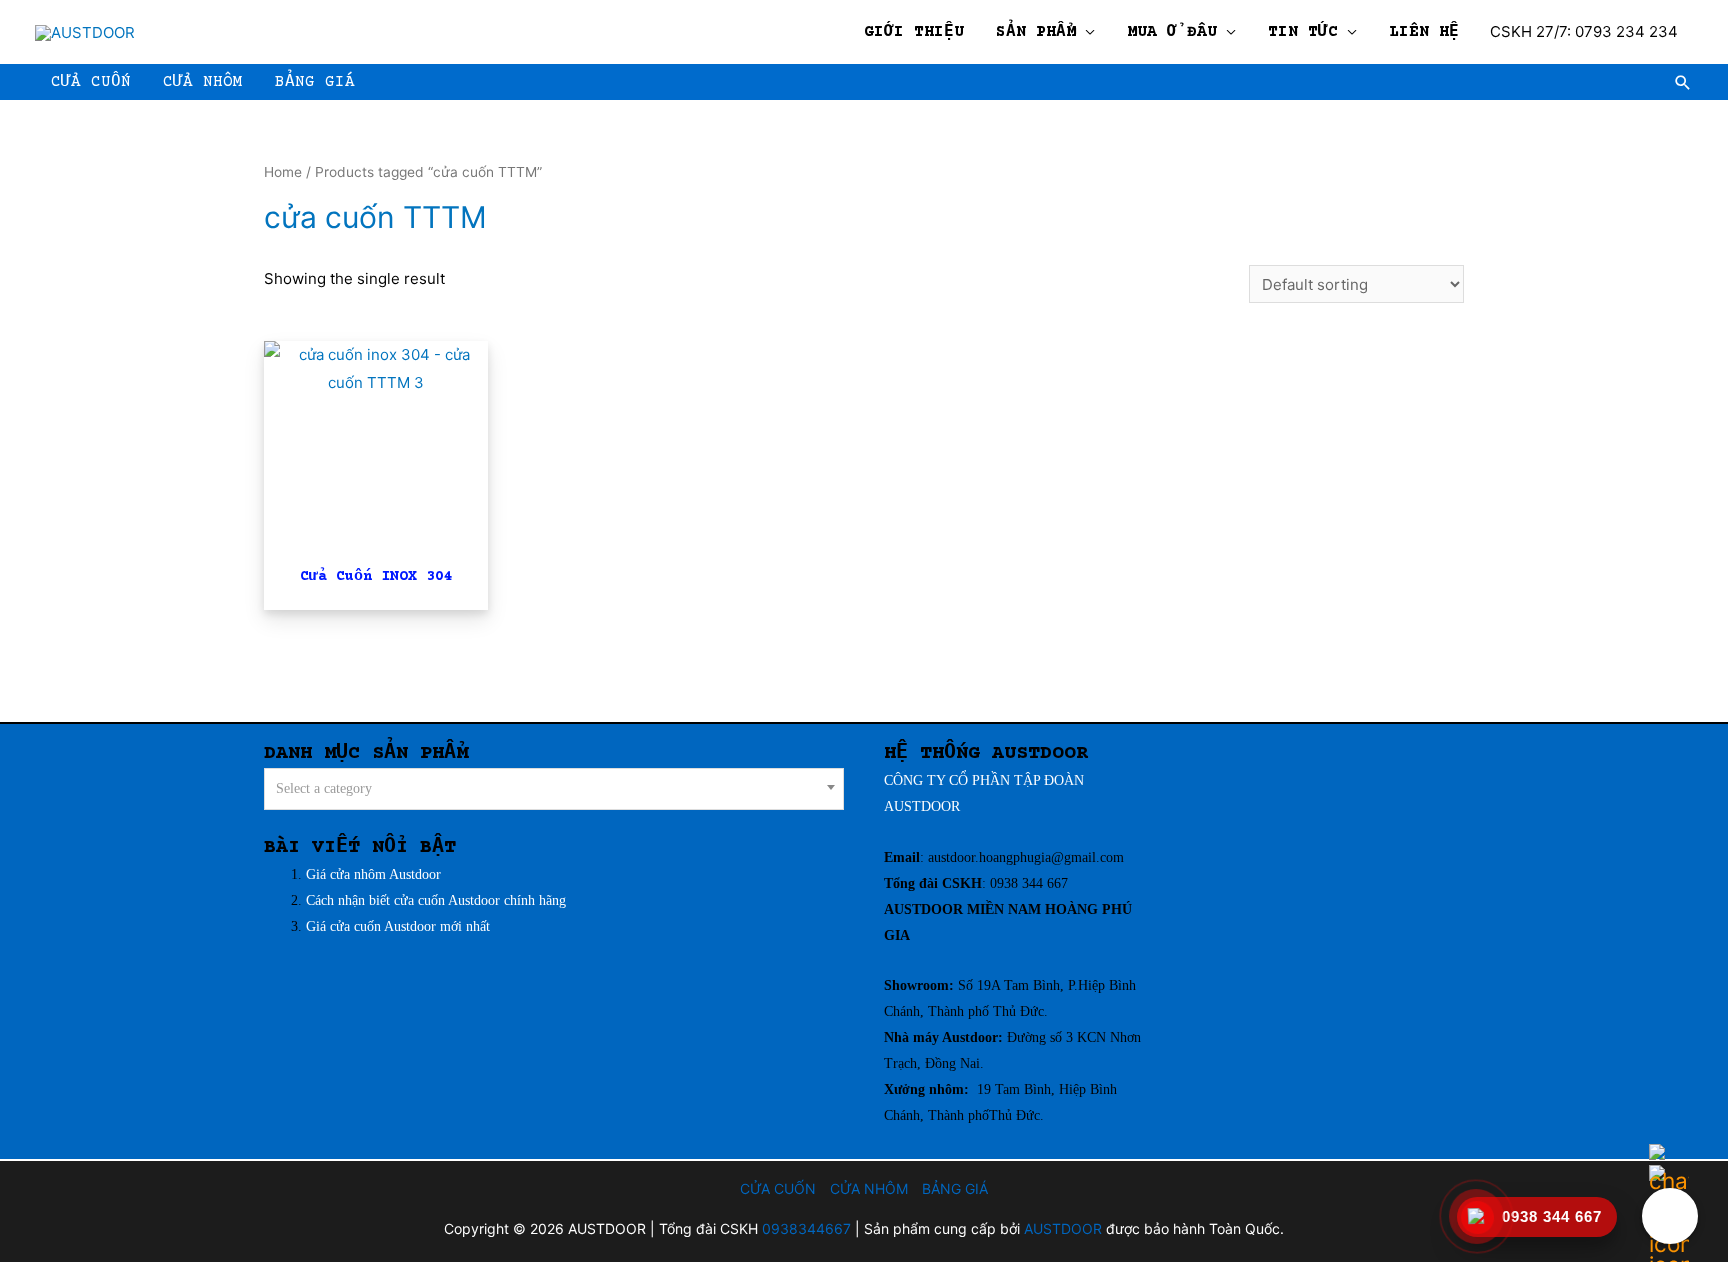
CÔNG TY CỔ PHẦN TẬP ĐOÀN (984, 780)
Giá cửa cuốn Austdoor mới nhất (400, 926)
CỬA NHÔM (869, 1188)
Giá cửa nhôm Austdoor (375, 874)
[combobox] (554, 789)
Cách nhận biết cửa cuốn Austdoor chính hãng (436, 900)
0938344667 (806, 1228)
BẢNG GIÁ (955, 1188)
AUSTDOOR (922, 806)
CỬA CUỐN (778, 1188)
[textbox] (554, 789)
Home (283, 172)
